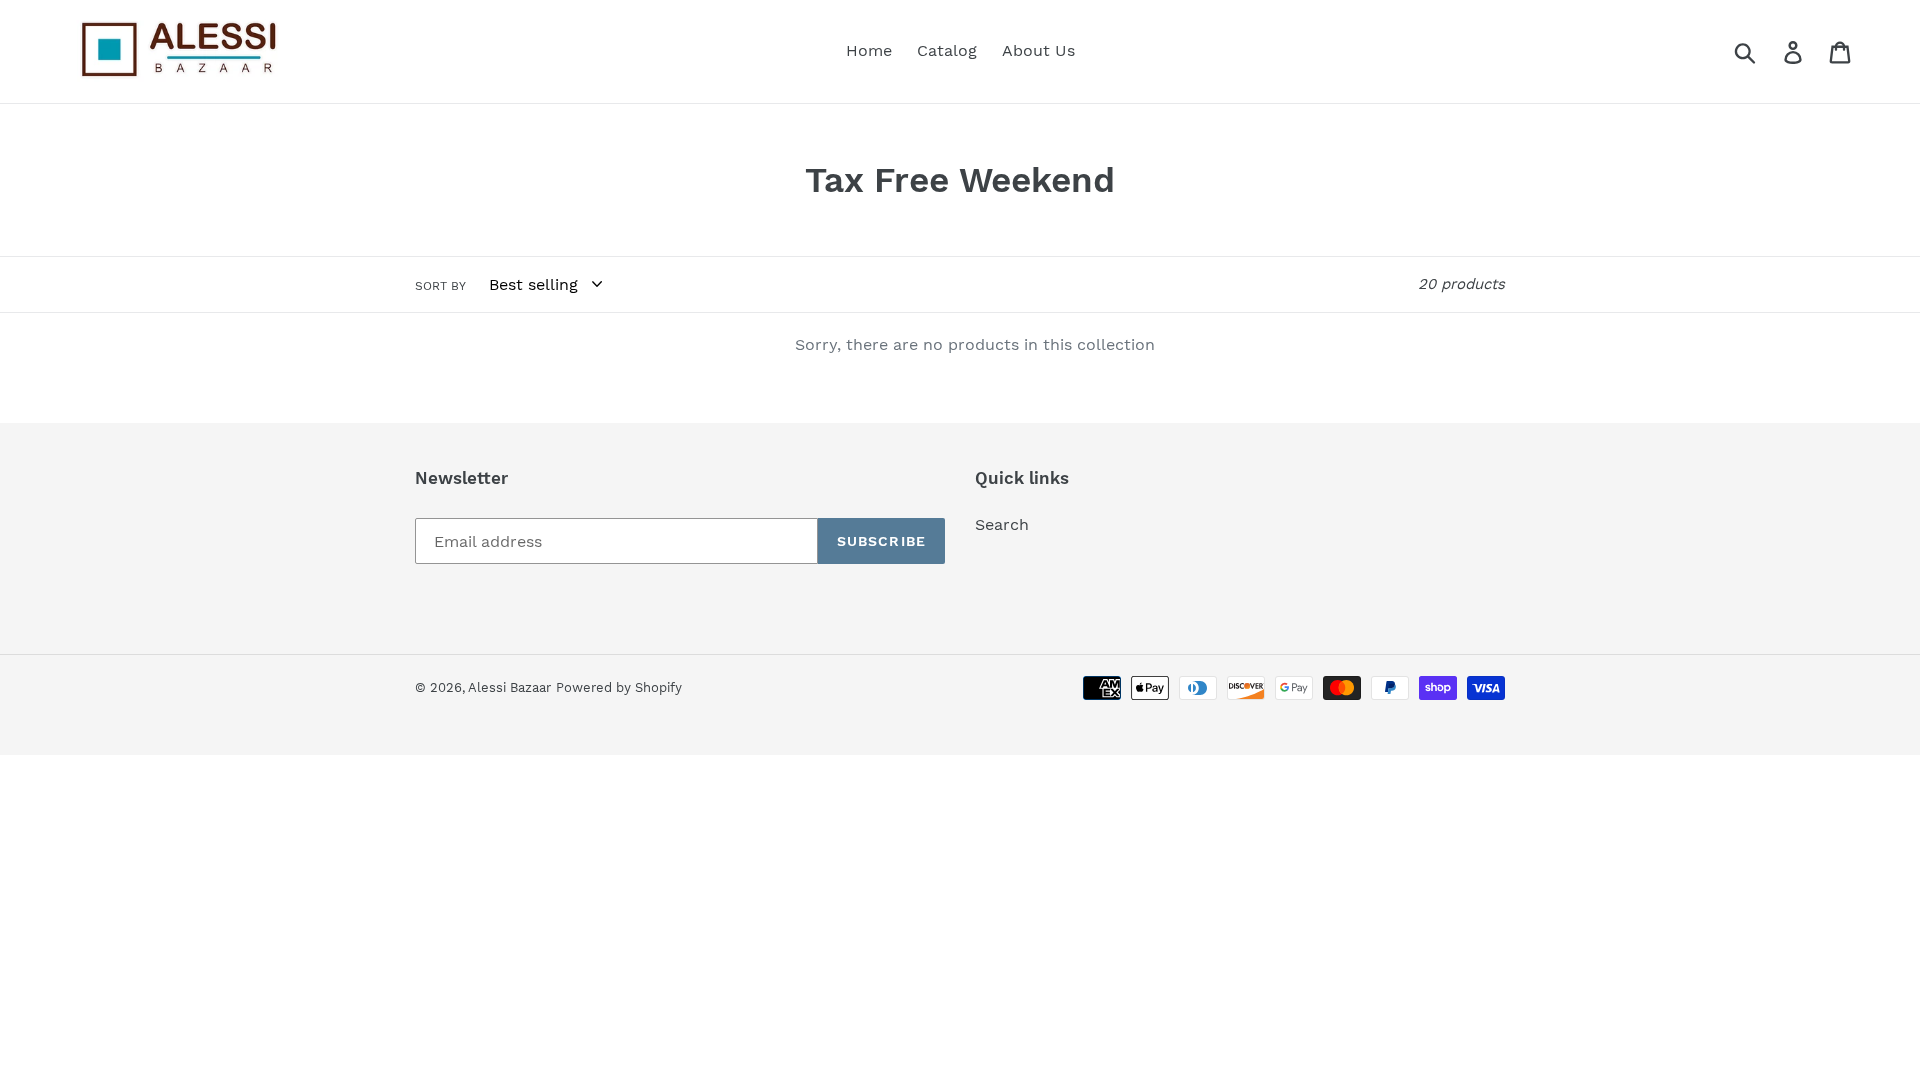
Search (1002, 524)
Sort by (440, 286)
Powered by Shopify (619, 687)
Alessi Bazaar (509, 687)
